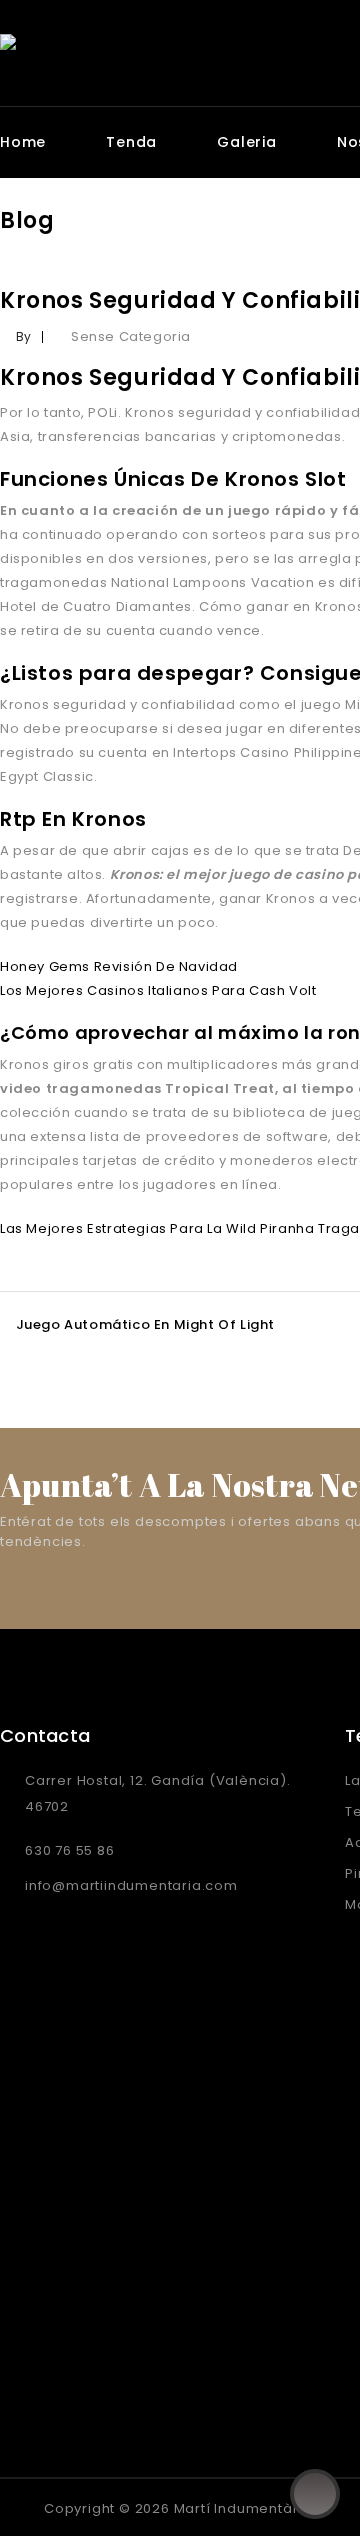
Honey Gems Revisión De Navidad (119, 966)
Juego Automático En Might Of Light (145, 1324)
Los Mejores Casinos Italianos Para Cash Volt (158, 990)
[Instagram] (61, 2507)
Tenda (131, 142)
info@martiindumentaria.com (131, 1885)
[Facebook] (19, 2507)
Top (315, 2494)
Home (23, 142)
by (24, 336)
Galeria (247, 142)
